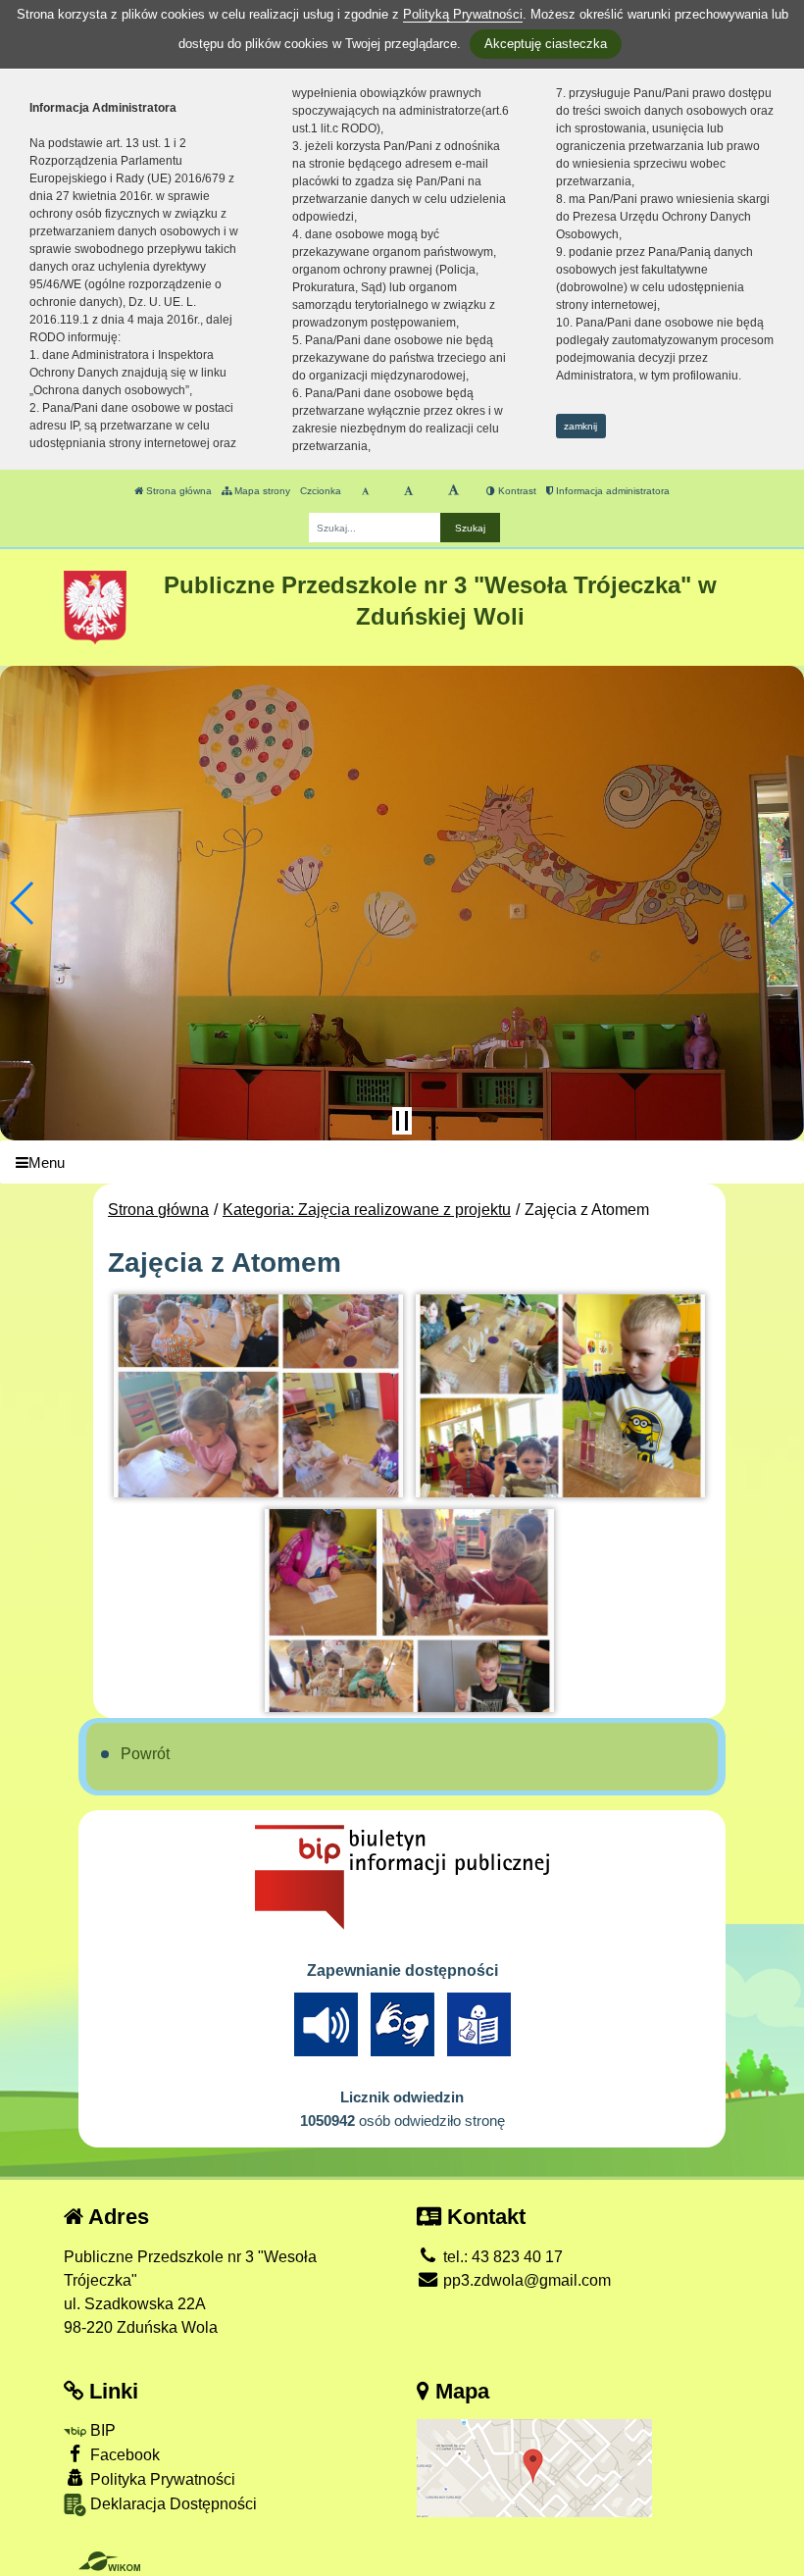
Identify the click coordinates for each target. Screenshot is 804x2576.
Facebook (123, 2455)
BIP (101, 2430)
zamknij (580, 426)
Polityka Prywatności (161, 2479)
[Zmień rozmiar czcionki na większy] (408, 491)
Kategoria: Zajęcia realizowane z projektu (367, 1210)
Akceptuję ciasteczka (546, 44)
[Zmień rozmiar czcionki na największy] (453, 491)
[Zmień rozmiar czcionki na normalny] (365, 491)
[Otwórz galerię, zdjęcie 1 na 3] (258, 1396)
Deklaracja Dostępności (172, 2504)
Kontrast (516, 491)
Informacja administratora (611, 491)
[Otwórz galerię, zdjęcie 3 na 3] (409, 1611)
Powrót (145, 1754)
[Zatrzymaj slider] (402, 1121)
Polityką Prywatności (463, 14)
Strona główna (177, 491)
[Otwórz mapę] (534, 2467)
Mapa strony (261, 491)
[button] (23, 903)
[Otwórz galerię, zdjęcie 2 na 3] (560, 1396)
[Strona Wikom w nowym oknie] (109, 2561)
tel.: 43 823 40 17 (501, 2257)
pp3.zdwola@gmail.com (525, 2280)
